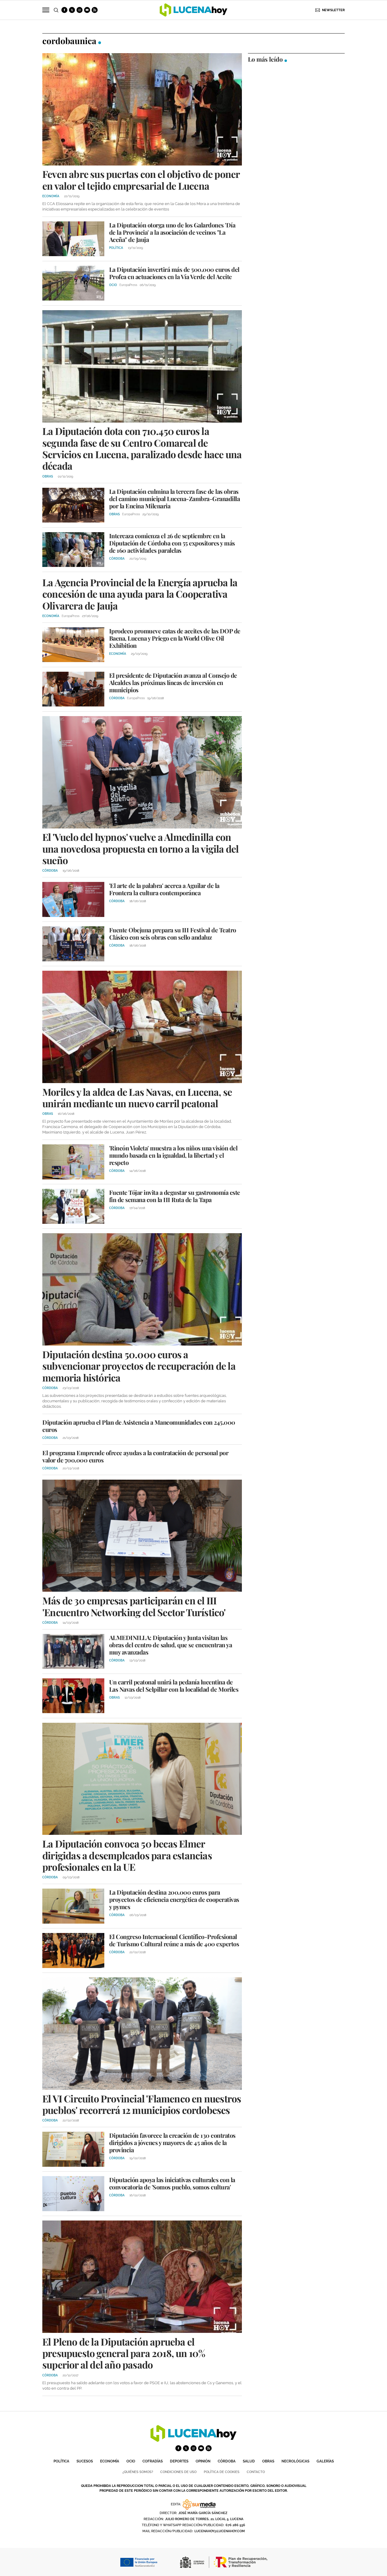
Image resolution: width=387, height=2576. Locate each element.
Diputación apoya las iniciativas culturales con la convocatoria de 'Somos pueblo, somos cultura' (172, 2183)
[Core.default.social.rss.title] (95, 10)
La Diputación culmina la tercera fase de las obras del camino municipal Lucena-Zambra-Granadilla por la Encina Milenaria (175, 498)
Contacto (256, 2472)
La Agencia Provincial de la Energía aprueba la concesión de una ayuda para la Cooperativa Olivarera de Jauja (140, 594)
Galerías (325, 2461)
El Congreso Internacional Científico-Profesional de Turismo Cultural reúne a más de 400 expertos (174, 1940)
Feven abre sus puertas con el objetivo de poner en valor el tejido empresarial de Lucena (141, 180)
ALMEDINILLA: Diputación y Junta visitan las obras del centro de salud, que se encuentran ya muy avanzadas (171, 1645)
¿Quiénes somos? (138, 2472)
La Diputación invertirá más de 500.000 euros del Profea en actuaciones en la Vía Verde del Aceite (174, 273)
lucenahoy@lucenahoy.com (220, 2531)
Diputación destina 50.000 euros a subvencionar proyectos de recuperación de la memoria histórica (139, 1366)
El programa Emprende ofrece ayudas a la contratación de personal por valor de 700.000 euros (135, 1456)
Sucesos (85, 2461)
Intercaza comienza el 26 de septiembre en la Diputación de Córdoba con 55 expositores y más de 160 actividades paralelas (172, 543)
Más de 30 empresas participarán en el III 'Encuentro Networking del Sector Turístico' (134, 1606)
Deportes (179, 2461)
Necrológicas (295, 2461)
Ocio (131, 2461)
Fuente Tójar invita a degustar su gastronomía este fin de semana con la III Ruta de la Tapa (175, 1196)
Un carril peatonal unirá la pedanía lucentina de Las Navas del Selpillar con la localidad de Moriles (174, 1685)
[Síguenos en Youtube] (87, 10)
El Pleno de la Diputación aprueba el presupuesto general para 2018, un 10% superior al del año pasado (124, 2353)
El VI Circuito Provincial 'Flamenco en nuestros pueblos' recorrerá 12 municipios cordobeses (142, 2104)
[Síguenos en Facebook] (64, 10)
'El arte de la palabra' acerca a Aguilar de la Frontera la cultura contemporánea (164, 889)
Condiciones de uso (178, 2472)
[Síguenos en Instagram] (80, 10)
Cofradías (153, 2461)
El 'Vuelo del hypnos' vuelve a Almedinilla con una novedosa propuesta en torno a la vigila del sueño (140, 848)
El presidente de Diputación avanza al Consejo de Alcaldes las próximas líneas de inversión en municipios (173, 682)
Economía (110, 2461)
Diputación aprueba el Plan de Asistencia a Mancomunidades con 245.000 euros (139, 1426)
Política (61, 2461)
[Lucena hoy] (193, 2440)
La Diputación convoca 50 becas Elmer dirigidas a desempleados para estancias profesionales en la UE (127, 1855)
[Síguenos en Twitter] (72, 10)
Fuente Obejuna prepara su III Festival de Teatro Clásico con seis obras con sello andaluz (173, 933)
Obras (268, 2461)
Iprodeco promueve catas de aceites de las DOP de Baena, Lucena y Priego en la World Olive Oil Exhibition (175, 638)
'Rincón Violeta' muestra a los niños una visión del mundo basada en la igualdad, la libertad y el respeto (173, 1155)
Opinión (203, 2461)
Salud (249, 2461)
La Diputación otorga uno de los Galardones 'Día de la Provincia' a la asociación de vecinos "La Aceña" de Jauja (172, 232)
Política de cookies (222, 2472)
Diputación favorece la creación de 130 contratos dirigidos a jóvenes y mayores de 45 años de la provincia (172, 2142)
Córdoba (227, 2461)
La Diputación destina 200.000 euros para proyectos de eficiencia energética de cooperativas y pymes (174, 1899)
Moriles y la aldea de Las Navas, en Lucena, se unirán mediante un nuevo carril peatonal (137, 1097)
